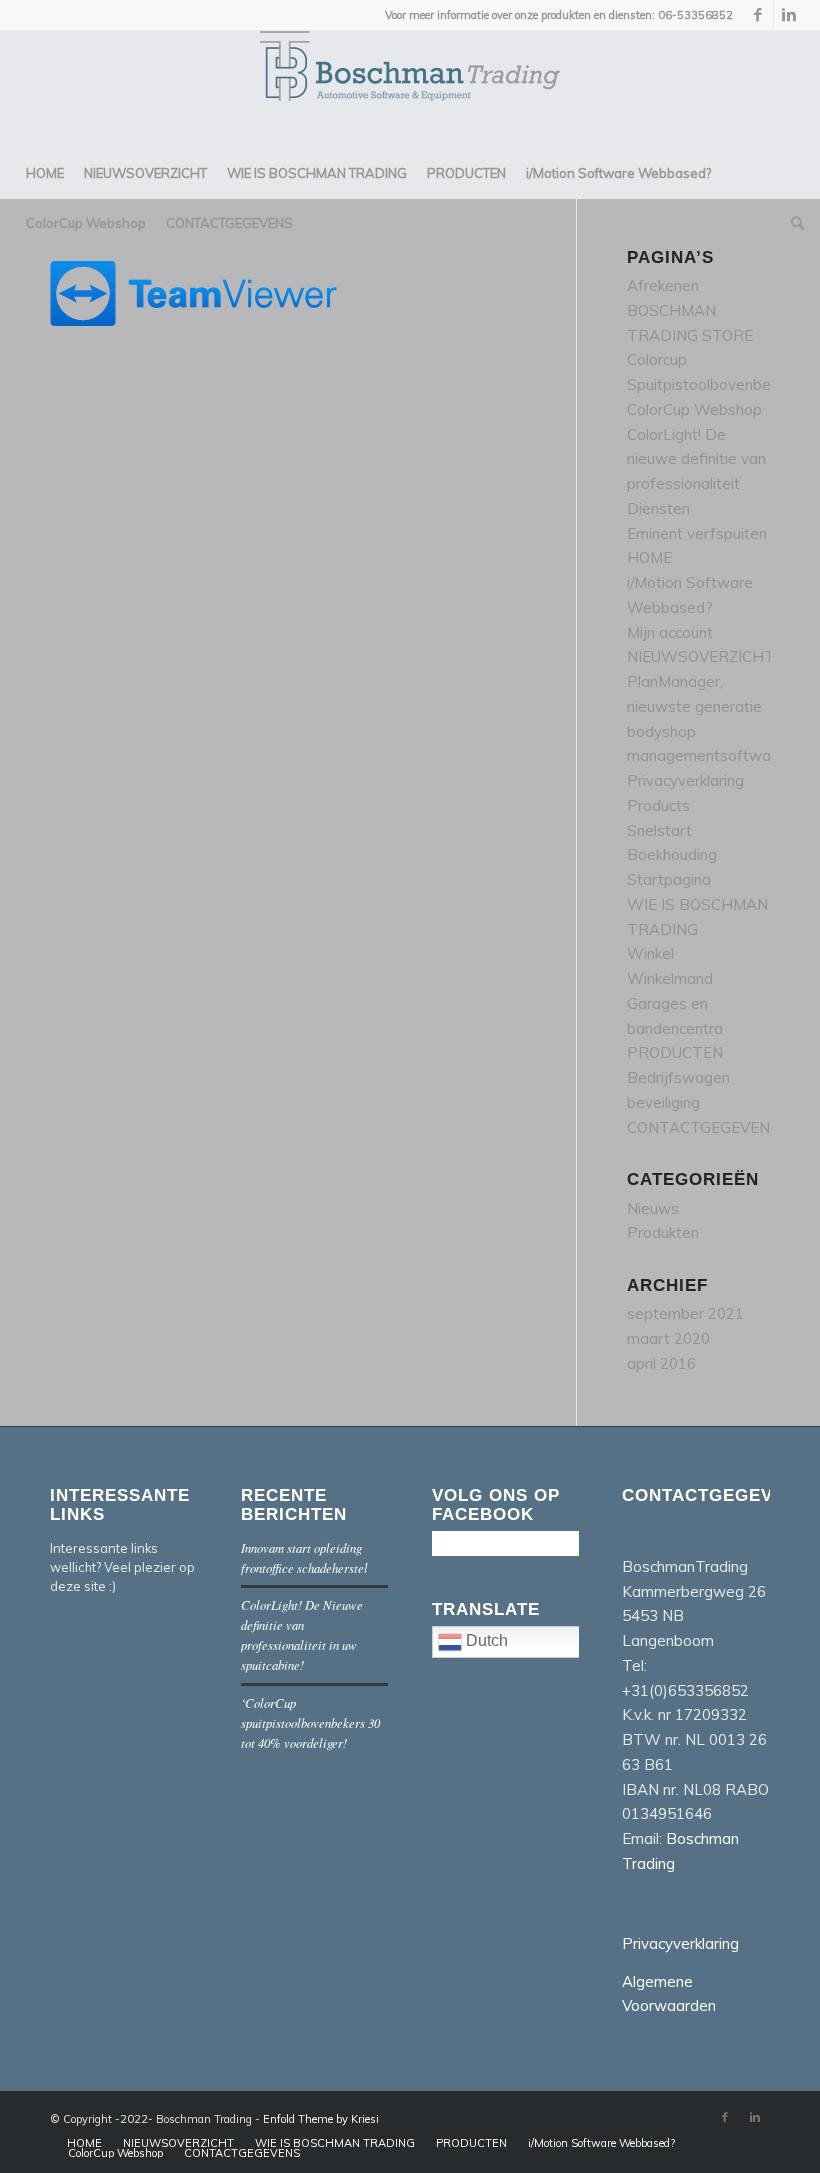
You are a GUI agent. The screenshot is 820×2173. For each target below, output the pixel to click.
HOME (649, 557)
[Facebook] (758, 15)
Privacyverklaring (685, 780)
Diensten (658, 508)
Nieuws (653, 1208)
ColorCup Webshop (694, 409)
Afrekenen (663, 285)
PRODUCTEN (675, 1052)
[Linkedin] (789, 15)
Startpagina (669, 879)
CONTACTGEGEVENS (703, 1127)
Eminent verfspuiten (697, 533)
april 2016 (661, 1363)
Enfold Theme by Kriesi (321, 2119)
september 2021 (685, 1313)
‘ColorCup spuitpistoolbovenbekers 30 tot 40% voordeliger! (310, 1722)
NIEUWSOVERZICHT (701, 656)
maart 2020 (668, 1338)
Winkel (650, 953)
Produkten (663, 1232)
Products (658, 805)
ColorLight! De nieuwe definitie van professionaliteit (696, 459)
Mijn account (670, 632)
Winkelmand (670, 978)
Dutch (485, 1640)
